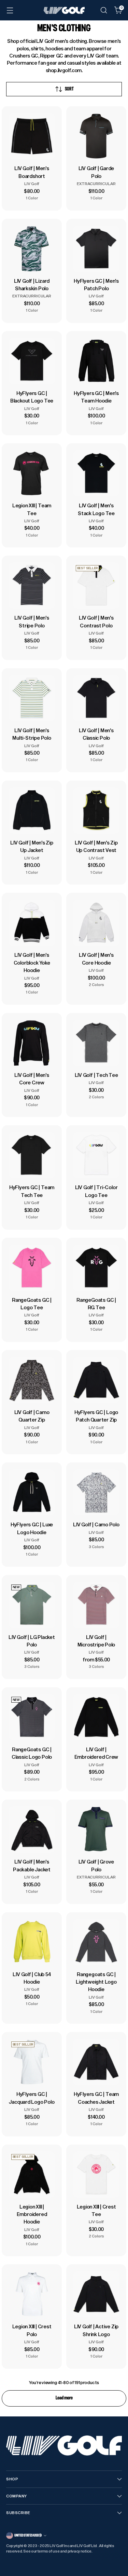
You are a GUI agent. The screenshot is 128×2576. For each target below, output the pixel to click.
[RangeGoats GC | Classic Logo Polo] (32, 1717)
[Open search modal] (104, 10)
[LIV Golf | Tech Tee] (96, 1043)
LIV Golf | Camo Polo (96, 1524)
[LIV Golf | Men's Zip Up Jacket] (32, 810)
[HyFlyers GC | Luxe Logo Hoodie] (32, 1492)
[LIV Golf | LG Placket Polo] (32, 1605)
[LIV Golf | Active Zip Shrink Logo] (96, 2294)
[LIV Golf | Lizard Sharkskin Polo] (32, 249)
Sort (69, 89)
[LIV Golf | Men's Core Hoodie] (96, 923)
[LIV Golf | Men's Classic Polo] (96, 698)
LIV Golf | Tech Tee (96, 1075)
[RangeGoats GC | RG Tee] (96, 1268)
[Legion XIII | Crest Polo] (32, 2294)
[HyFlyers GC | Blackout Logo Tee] (32, 361)
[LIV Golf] (64, 10)
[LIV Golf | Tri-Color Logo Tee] (96, 1155)
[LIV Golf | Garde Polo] (96, 136)
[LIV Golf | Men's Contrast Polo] (96, 586)
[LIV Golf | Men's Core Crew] (32, 1043)
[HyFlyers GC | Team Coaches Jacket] (96, 2062)
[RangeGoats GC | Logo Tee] (32, 1268)
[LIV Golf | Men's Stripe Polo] (32, 586)
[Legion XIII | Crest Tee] (96, 2175)
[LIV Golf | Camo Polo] (96, 1492)
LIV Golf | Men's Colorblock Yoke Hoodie (32, 963)
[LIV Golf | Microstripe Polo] (96, 1605)
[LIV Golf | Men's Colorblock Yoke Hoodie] (32, 923)
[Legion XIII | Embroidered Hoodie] (32, 2175)
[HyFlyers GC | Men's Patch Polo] (96, 249)
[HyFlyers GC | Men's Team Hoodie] (96, 361)
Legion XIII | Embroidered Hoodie (32, 2214)
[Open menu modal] (10, 10)
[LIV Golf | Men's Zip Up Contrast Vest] (96, 810)
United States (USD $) (28, 2535)
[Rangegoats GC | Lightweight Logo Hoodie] (96, 1942)
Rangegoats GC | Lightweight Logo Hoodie (96, 1982)
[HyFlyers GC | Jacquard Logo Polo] (32, 2062)
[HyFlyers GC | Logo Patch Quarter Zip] (96, 1380)
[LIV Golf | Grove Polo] (96, 1830)
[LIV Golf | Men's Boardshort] (32, 136)
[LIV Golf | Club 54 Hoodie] (32, 1942)
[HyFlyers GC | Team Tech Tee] (32, 1155)
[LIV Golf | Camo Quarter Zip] (32, 1380)
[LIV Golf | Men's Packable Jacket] (32, 1830)
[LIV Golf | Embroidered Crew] (96, 1717)
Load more (64, 2398)
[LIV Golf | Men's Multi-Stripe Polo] (32, 698)
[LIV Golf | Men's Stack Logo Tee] (96, 473)
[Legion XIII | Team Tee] (32, 473)
